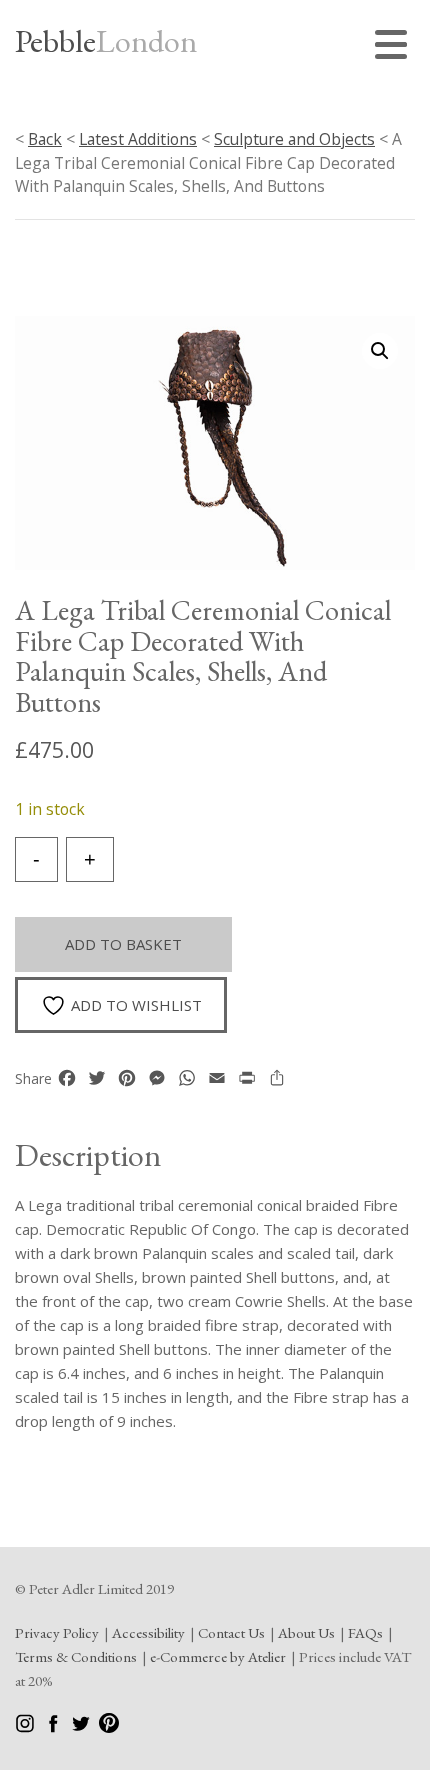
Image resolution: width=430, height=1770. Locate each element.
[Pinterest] (109, 1727)
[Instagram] (26, 1727)
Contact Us (231, 1632)
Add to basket (123, 944)
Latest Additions (138, 139)
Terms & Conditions (76, 1656)
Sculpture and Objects (294, 139)
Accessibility (148, 1632)
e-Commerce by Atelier (218, 1656)
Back (45, 139)
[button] (380, 351)
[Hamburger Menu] (395, 47)
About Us (306, 1632)
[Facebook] (54, 1727)
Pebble (106, 41)
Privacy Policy (57, 1632)
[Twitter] (82, 1727)
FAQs (365, 1632)
